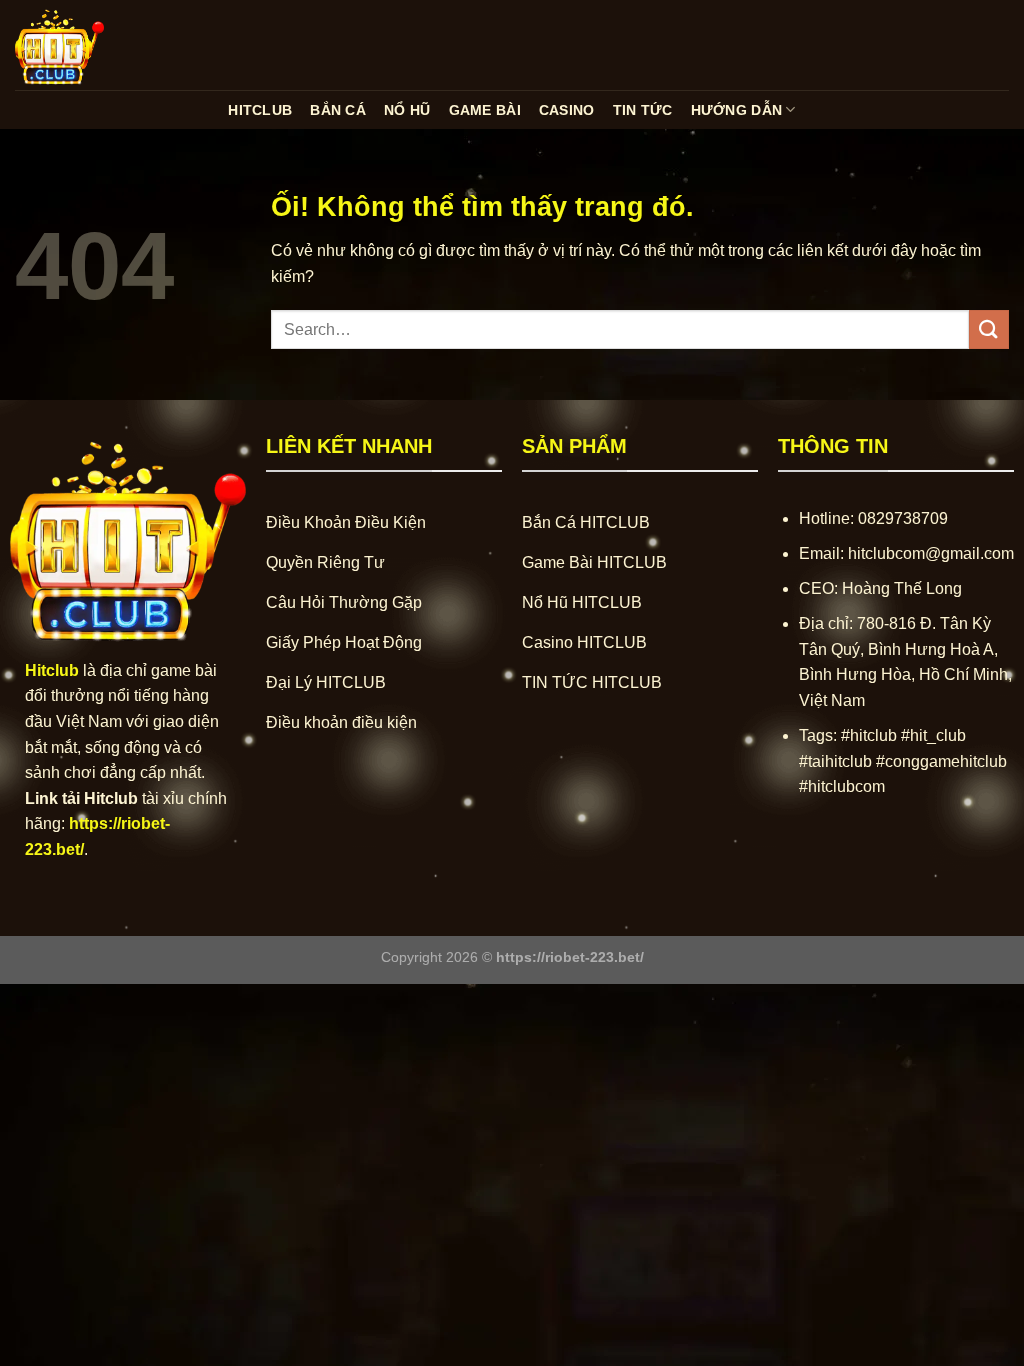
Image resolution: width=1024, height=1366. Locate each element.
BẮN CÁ (338, 110)
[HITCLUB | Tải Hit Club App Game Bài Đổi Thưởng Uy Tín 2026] (115, 45)
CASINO (567, 110)
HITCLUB (260, 110)
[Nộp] (989, 329)
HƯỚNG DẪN (737, 110)
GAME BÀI (485, 110)
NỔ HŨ (407, 110)
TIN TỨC (643, 110)
